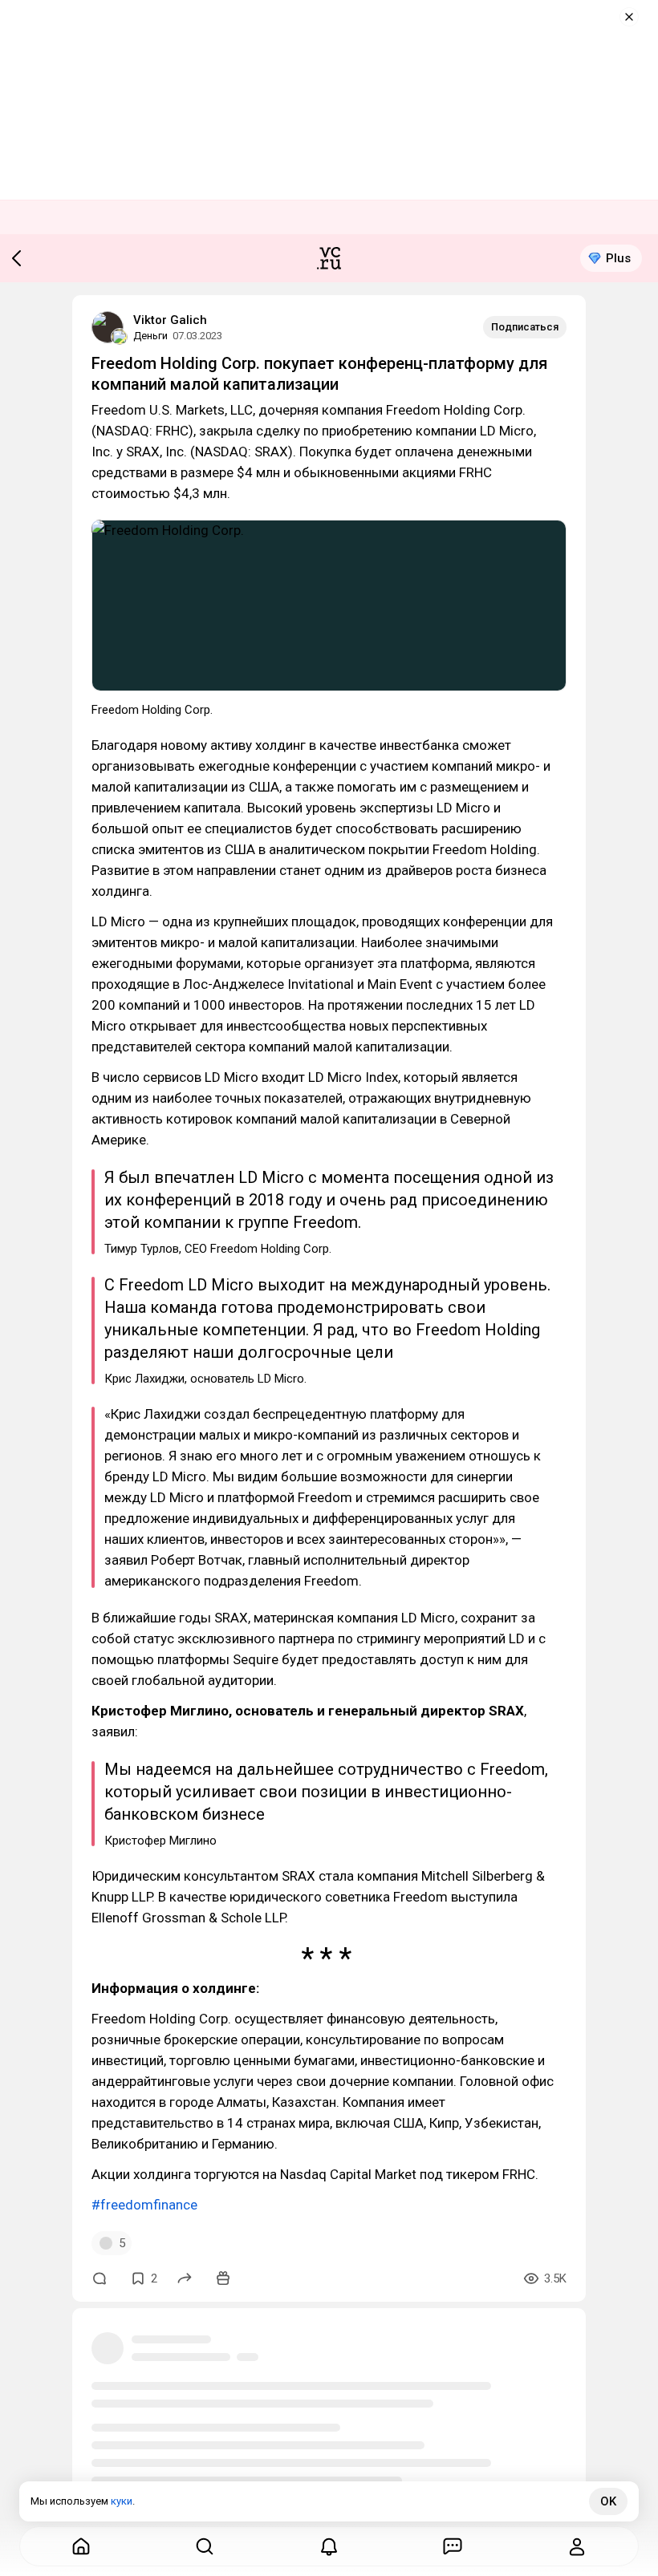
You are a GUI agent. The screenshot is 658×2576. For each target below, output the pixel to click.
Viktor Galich (170, 320)
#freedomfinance (144, 2205)
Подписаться (525, 327)
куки (122, 2501)
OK (608, 2501)
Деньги (150, 336)
